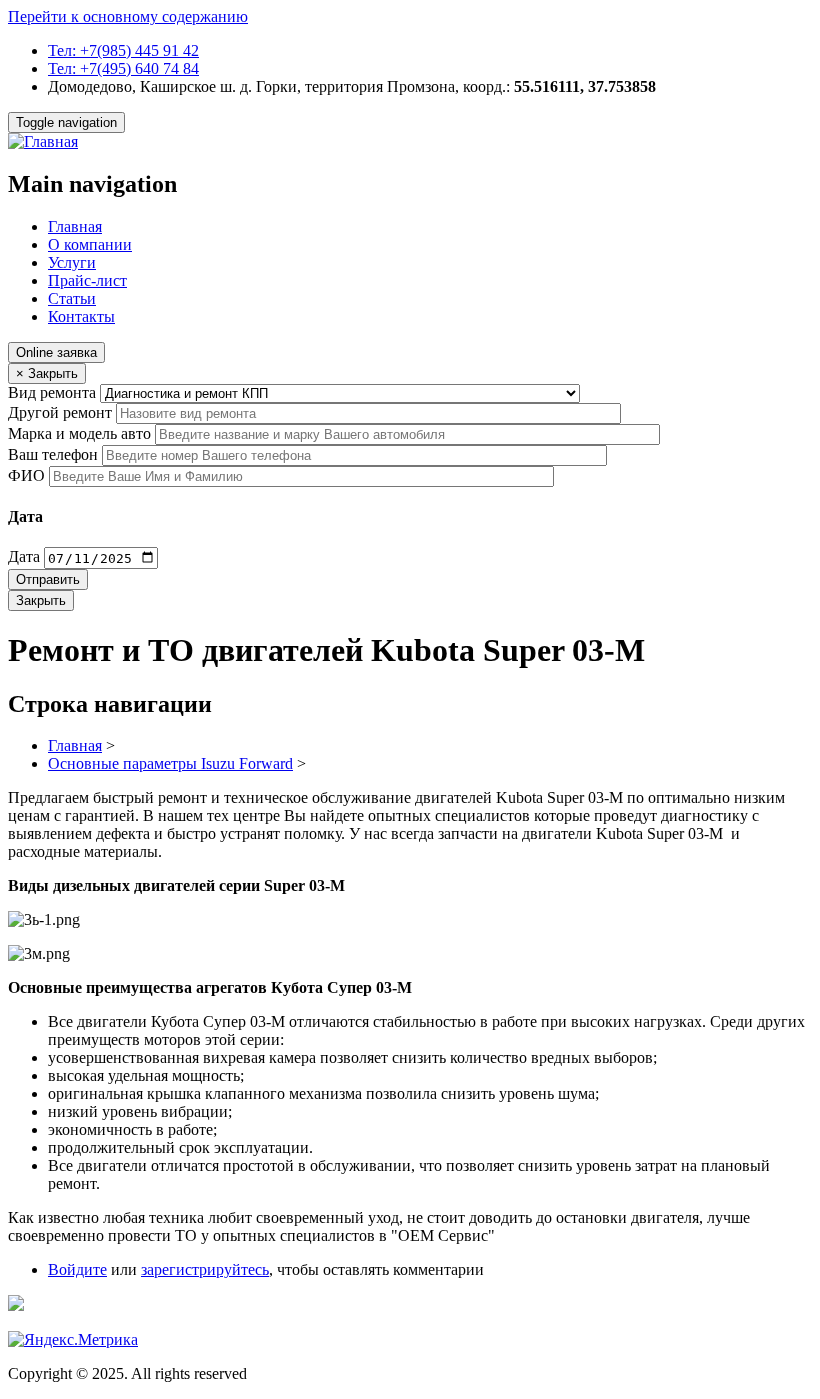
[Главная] (43, 141)
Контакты (81, 316)
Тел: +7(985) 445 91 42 (123, 50)
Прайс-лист (87, 280)
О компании (90, 244)
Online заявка (56, 352)
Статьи (72, 298)
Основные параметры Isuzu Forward (170, 763)
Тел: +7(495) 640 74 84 (123, 68)
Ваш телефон (53, 454)
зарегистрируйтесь (205, 1269)
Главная (75, 226)
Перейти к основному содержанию (128, 16)
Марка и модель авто (79, 433)
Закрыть (41, 600)
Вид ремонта (52, 392)
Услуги (72, 262)
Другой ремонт (60, 412)
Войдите (77, 1269)
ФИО (26, 475)
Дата (24, 557)
